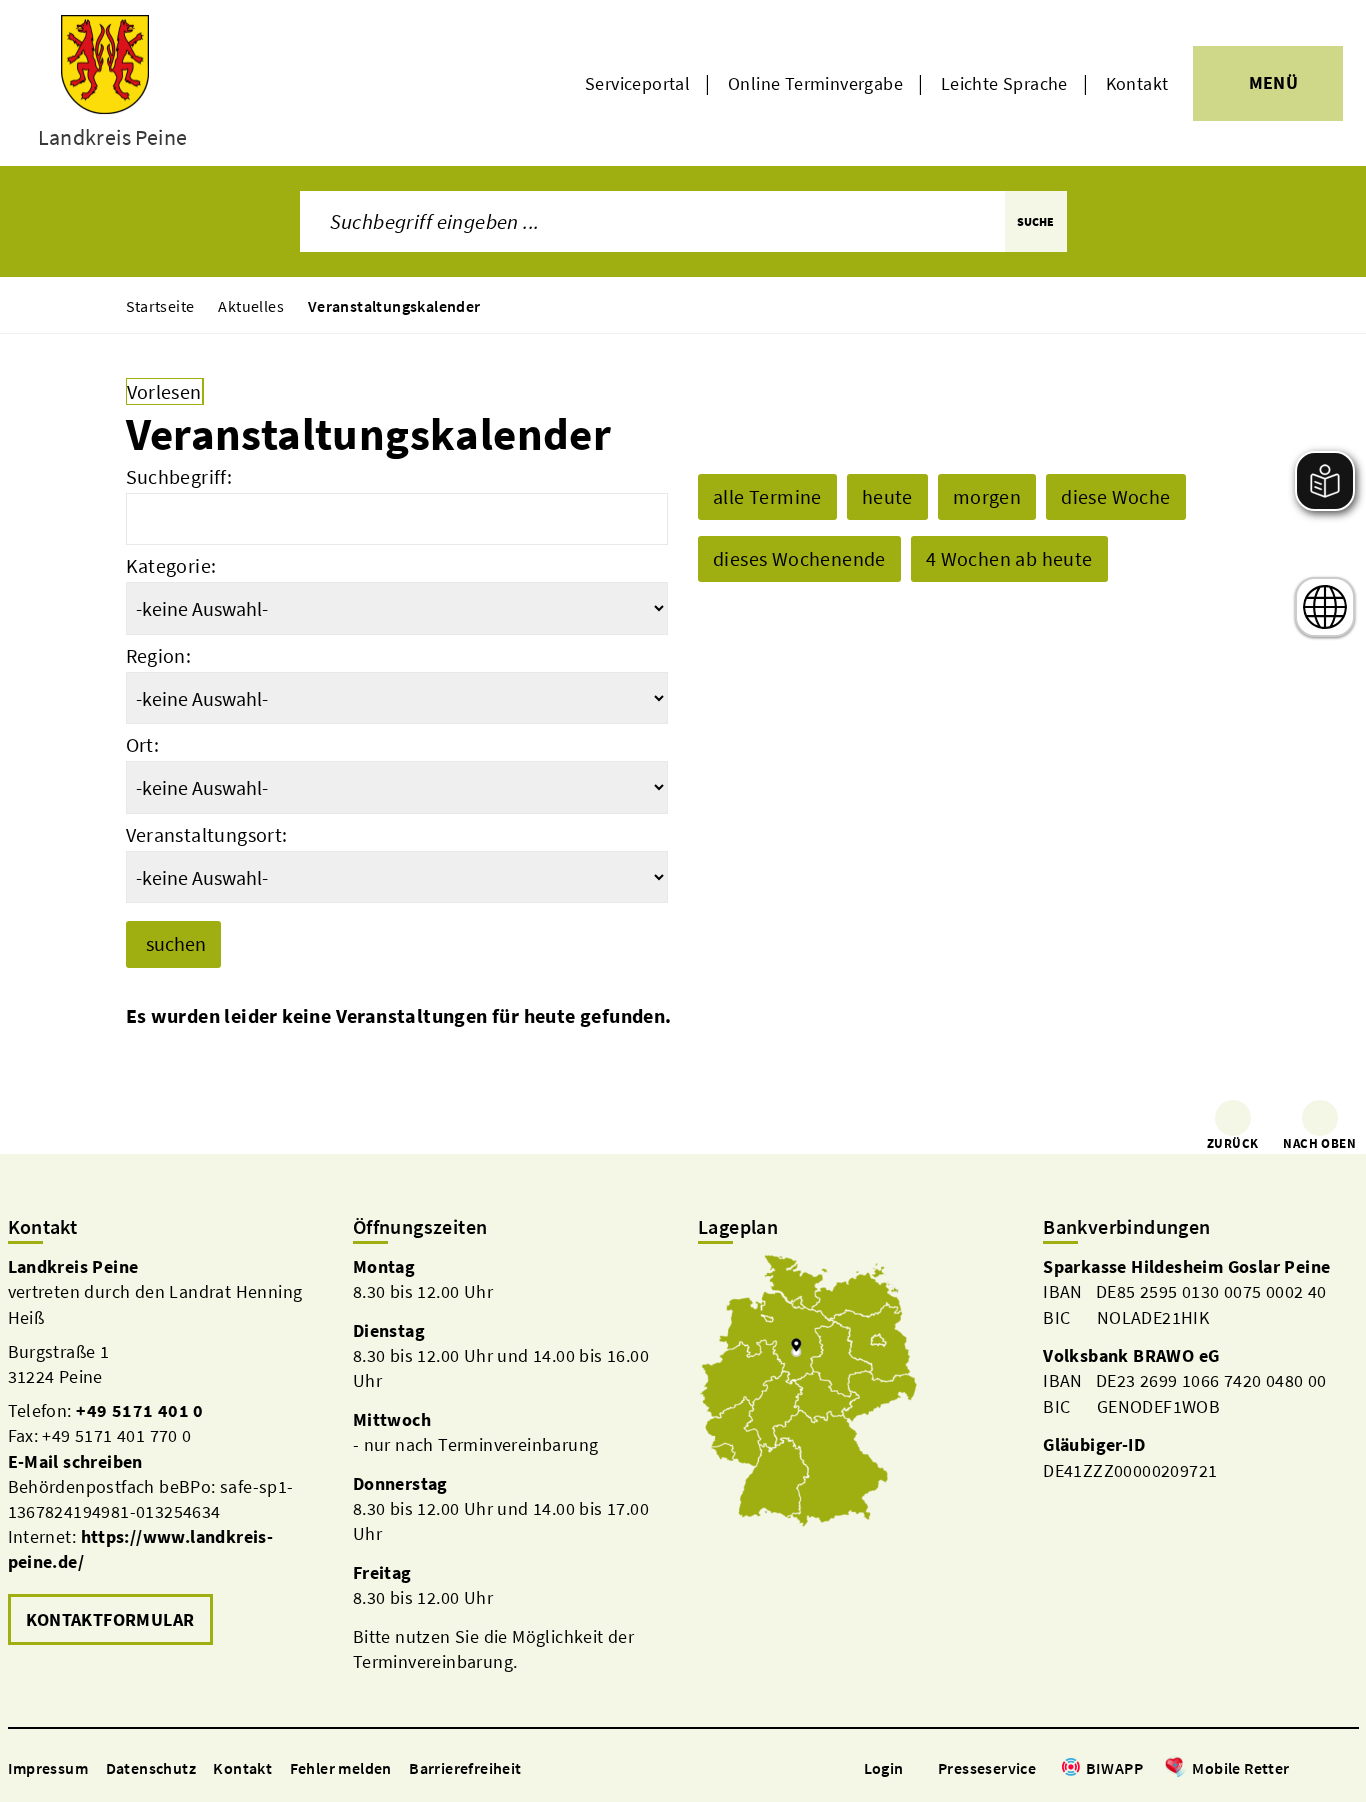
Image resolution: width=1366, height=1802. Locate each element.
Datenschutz (151, 1768)
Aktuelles (251, 306)
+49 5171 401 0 (140, 1410)
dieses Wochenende (799, 558)
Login (884, 1768)
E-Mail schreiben (75, 1461)
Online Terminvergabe (815, 83)
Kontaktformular (110, 1619)
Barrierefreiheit (465, 1768)
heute (887, 496)
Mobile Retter (1240, 1768)
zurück (1232, 1143)
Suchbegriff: (179, 476)
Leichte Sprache (1004, 83)
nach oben (1319, 1143)
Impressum (48, 1768)
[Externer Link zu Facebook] (1300, 1769)
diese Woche (1115, 496)
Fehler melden (341, 1768)
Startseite (160, 306)
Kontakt (1137, 83)
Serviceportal (637, 83)
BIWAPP (1114, 1768)
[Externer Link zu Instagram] (1324, 1769)
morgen (987, 496)
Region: (159, 655)
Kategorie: (171, 565)
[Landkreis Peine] (165, 1452)
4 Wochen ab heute (1009, 558)
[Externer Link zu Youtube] (1348, 1769)
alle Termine (767, 496)
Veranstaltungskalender (394, 306)
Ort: (143, 744)
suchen (176, 943)
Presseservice (987, 1768)
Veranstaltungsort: (207, 834)
